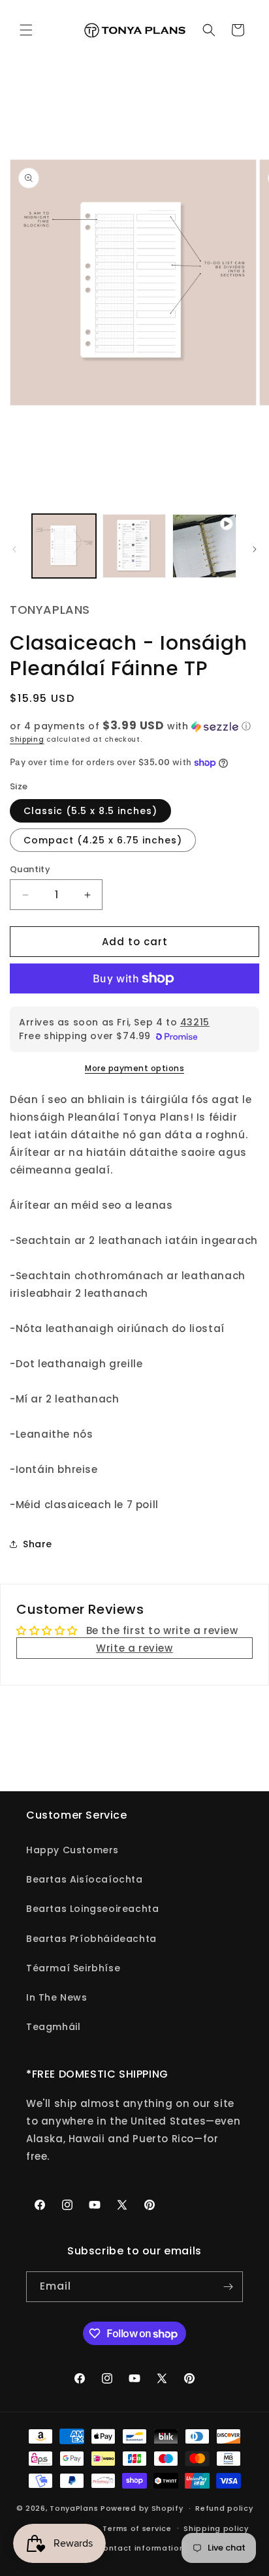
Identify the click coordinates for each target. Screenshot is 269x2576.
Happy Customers (72, 1850)
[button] (26, 30)
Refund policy (224, 2508)
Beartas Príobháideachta (91, 1939)
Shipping (27, 739)
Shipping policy (216, 2528)
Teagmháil (53, 2027)
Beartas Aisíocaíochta (85, 1879)
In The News (57, 1997)
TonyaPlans (74, 2508)
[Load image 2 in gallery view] (134, 546)
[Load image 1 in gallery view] (64, 546)
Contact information (140, 2548)
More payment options (134, 1068)
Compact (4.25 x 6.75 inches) (103, 840)
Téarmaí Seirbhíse (73, 1968)
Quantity (30, 869)
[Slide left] (14, 549)
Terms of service (137, 2528)
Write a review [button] (134, 1648)
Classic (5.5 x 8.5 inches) (90, 811)
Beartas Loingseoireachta (92, 1909)
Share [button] (38, 1544)
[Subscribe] (228, 2287)
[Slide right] (255, 549)
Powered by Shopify (142, 2508)
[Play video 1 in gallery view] (204, 546)
